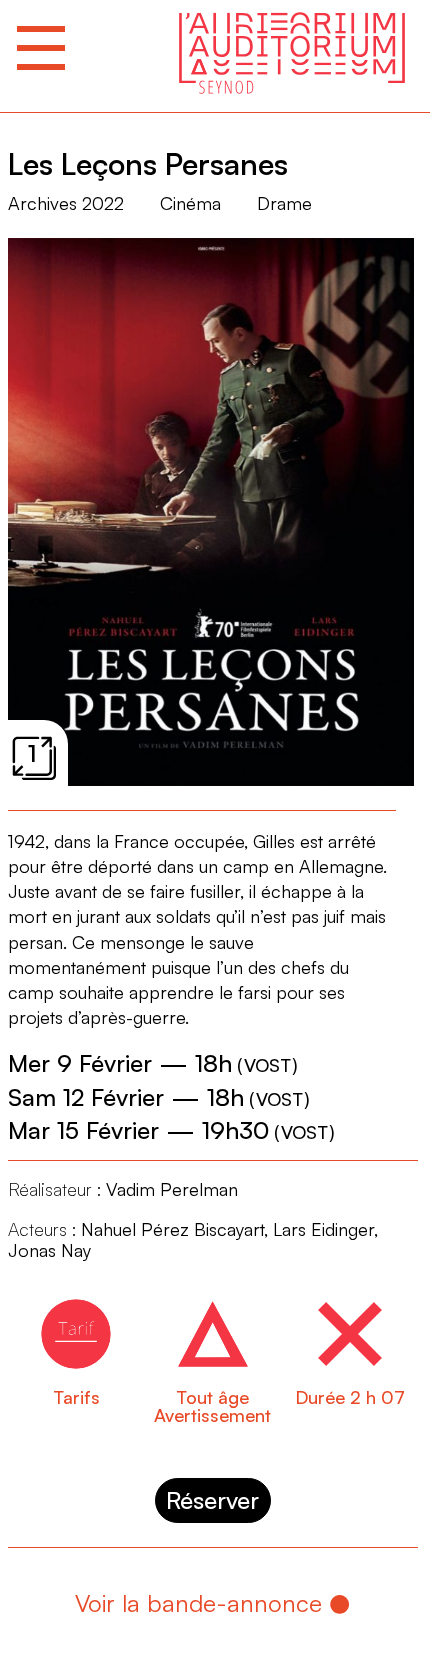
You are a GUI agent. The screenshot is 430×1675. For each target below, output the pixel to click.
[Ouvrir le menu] (41, 48)
